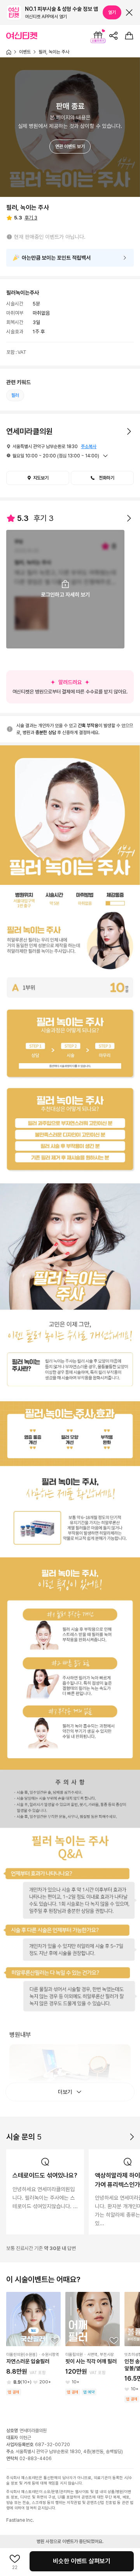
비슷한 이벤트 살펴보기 (82, 2561)
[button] (102, 478)
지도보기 (41, 478)
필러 (15, 395)
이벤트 (25, 52)
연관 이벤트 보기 (70, 147)
